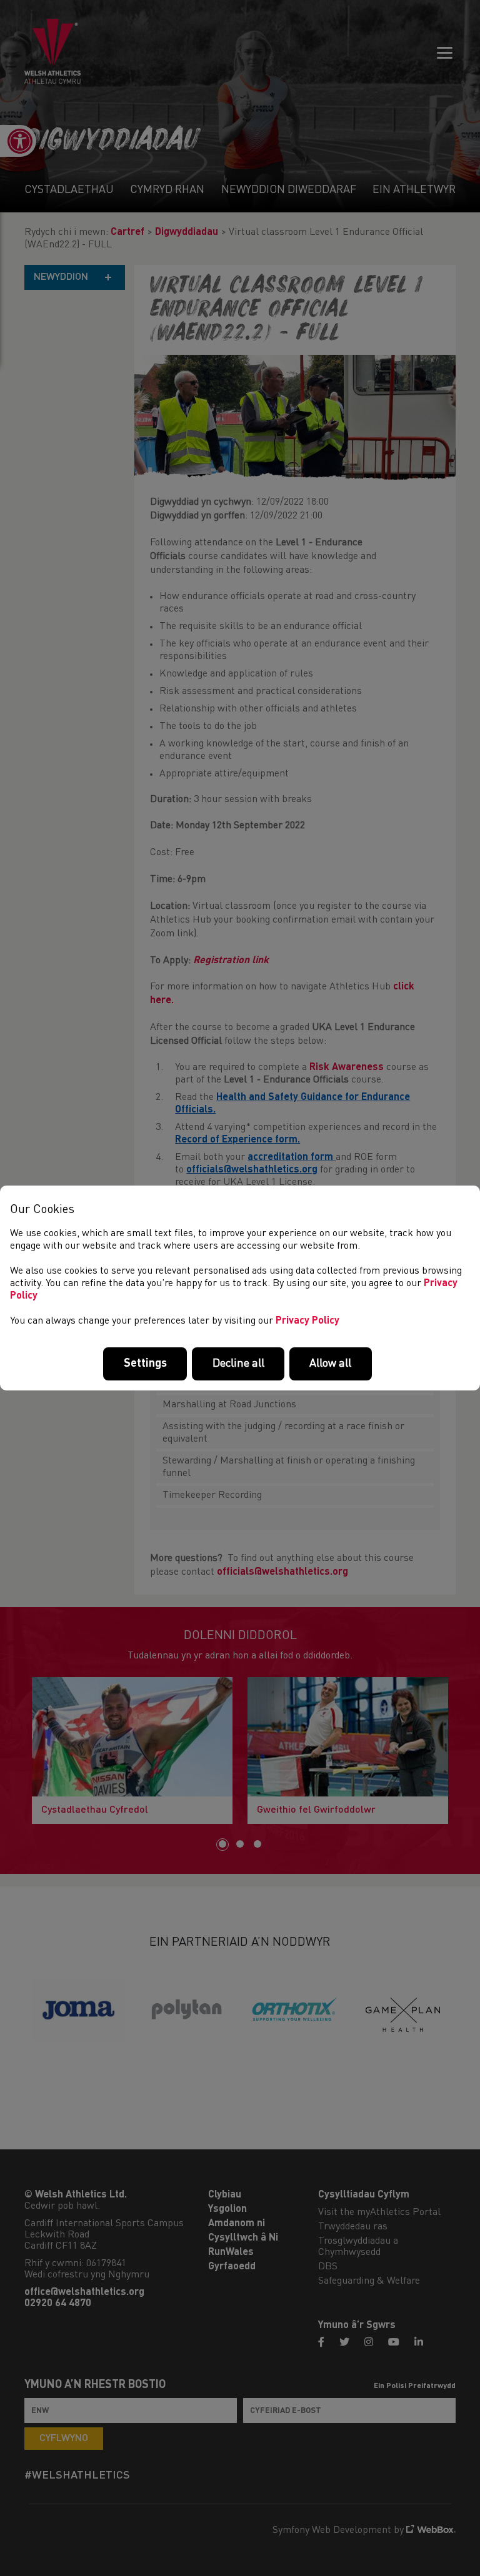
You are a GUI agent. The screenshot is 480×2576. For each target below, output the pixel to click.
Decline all (238, 1364)
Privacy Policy (307, 1321)
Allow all (330, 1364)
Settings (145, 1364)
